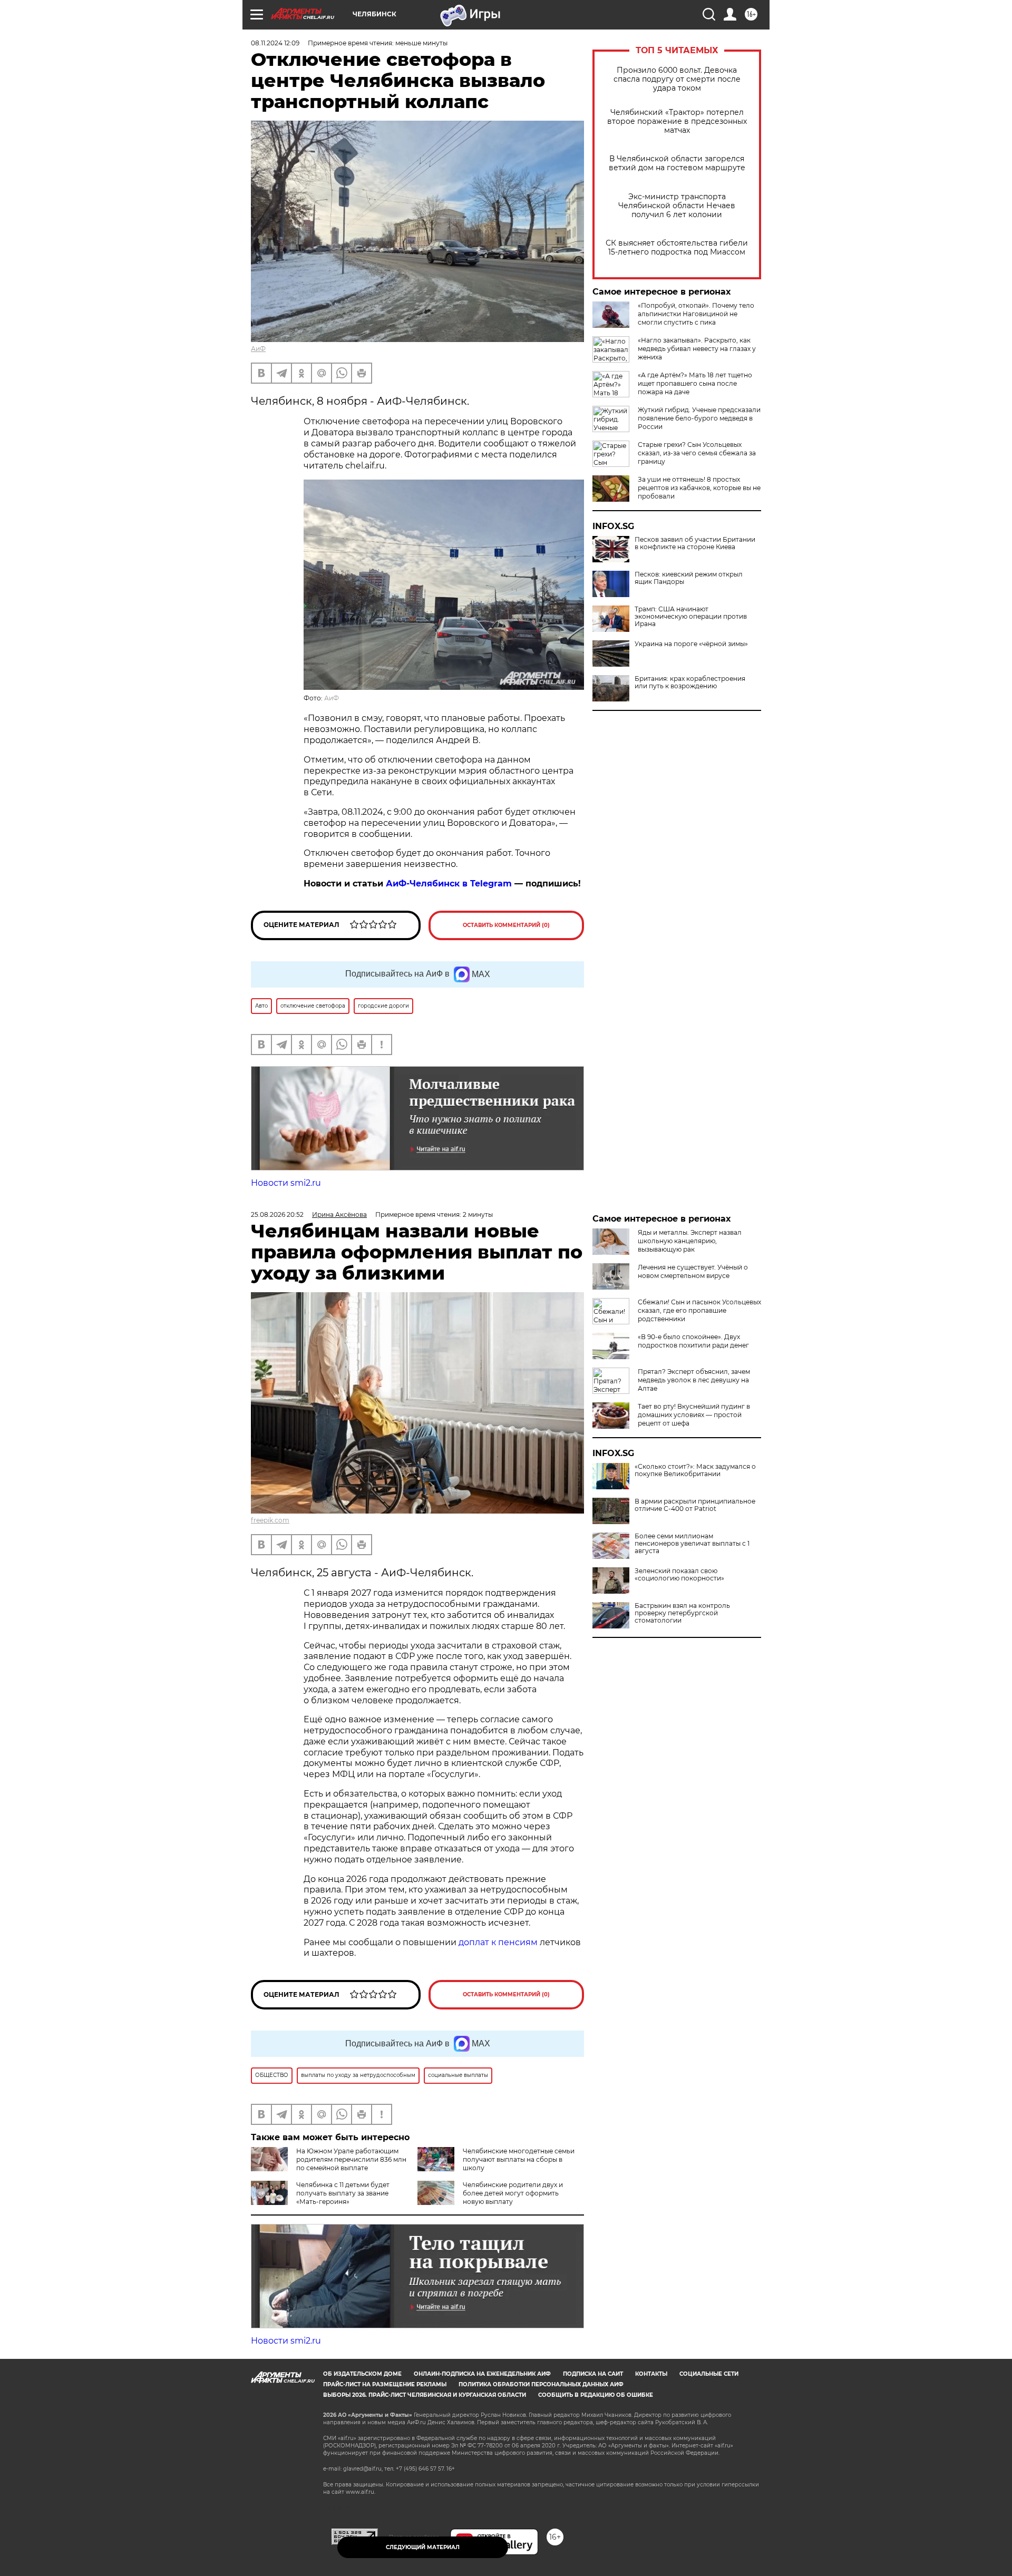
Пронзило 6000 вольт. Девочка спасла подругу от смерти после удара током (677, 79)
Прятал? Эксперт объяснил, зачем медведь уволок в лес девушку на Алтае (694, 1380)
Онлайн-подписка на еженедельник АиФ (482, 2374)
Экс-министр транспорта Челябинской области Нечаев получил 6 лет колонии (677, 206)
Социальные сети (709, 2374)
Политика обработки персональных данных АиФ (541, 2384)
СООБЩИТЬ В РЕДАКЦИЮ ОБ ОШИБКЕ (596, 2395)
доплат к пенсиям (499, 1942)
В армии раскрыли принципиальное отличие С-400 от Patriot (695, 1505)
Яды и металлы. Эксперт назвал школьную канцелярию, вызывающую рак (690, 1241)
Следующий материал (423, 2547)
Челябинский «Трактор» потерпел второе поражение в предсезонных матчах (677, 121)
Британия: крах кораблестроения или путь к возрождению (690, 682)
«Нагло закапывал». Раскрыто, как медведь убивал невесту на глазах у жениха (697, 349)
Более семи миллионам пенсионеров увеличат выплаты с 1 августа (692, 1544)
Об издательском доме (362, 2374)
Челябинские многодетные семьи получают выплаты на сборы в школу (519, 2159)
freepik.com (270, 1520)
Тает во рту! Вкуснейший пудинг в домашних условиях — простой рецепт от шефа (694, 1415)
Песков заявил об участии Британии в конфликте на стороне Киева (695, 543)
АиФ (258, 349)
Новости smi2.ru (286, 1183)
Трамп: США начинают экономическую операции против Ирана (691, 617)
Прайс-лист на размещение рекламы (385, 2384)
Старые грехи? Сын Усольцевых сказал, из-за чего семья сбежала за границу (697, 453)
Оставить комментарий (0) (506, 925)
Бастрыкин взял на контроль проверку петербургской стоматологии (682, 1613)
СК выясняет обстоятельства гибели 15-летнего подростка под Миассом (677, 248)
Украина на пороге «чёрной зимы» (691, 644)
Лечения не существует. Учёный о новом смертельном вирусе (693, 1271)
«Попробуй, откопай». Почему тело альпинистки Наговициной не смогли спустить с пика (696, 314)
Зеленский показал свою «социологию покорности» (679, 1575)
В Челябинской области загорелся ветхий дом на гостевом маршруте (677, 163)
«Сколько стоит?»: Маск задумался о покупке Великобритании (695, 1470)
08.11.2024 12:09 (275, 43)
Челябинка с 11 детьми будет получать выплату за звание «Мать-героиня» (343, 2193)
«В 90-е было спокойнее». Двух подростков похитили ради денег (693, 1341)
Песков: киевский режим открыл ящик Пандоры (689, 578)
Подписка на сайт (593, 2374)
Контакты (651, 2374)
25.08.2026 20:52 (277, 1214)
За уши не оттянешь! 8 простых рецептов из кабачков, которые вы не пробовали (699, 488)
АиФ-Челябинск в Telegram (449, 884)
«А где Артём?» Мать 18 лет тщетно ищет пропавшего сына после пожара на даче (695, 383)
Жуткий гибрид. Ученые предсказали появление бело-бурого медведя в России (699, 418)
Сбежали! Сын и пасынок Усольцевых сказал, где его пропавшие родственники (699, 1310)
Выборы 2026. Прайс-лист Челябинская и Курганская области (425, 2395)
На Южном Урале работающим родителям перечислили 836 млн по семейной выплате (351, 2159)
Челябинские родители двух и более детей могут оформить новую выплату (513, 2193)
